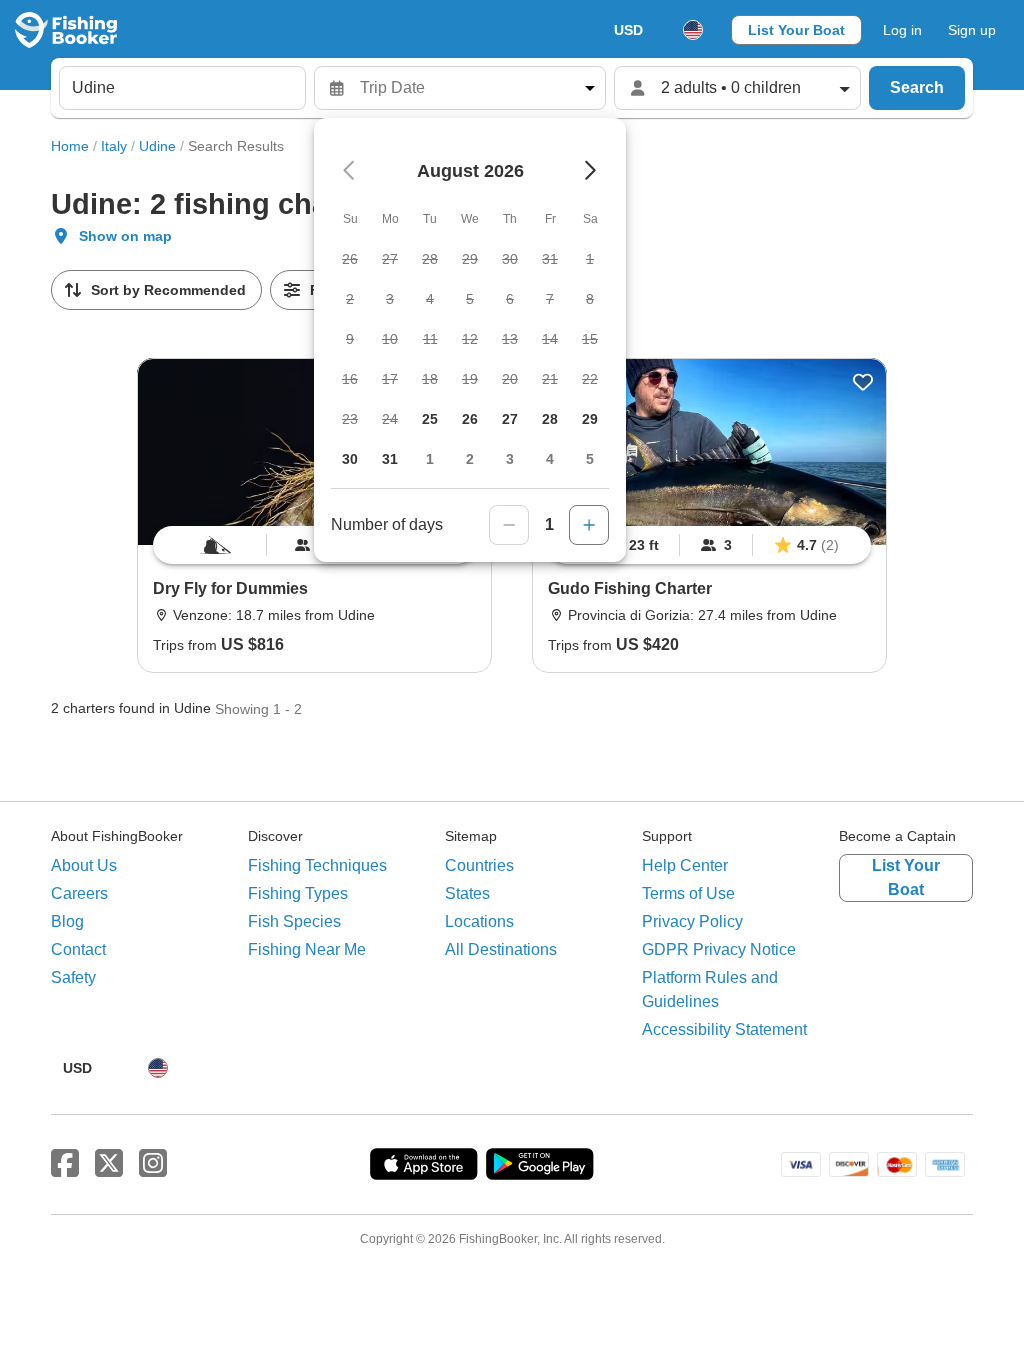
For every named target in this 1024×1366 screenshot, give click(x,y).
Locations (479, 921)
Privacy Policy (692, 921)
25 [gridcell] (430, 419)
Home (70, 146)
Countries (479, 865)
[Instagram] (153, 1164)
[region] (709, 545)
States (467, 893)
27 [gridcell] (510, 419)
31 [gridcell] (390, 459)
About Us (84, 865)
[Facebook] (65, 1164)
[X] (109, 1164)
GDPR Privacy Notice (719, 949)
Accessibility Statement (724, 1029)
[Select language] (693, 30)
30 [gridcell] (350, 459)
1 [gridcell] (430, 459)
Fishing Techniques (317, 865)
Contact (78, 949)
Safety (73, 977)
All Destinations (501, 949)
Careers (79, 893)
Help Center (685, 865)
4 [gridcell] (550, 459)
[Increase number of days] (589, 525)
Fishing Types (298, 893)
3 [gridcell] (510, 459)
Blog (67, 921)
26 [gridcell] (470, 419)
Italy (114, 146)
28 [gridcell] (550, 419)
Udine (157, 146)
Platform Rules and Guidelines (710, 989)
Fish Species (294, 921)
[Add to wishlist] (863, 382)
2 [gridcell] (470, 459)
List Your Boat (796, 30)
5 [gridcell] (590, 459)
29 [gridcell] (590, 419)
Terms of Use (688, 893)
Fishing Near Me (307, 949)
